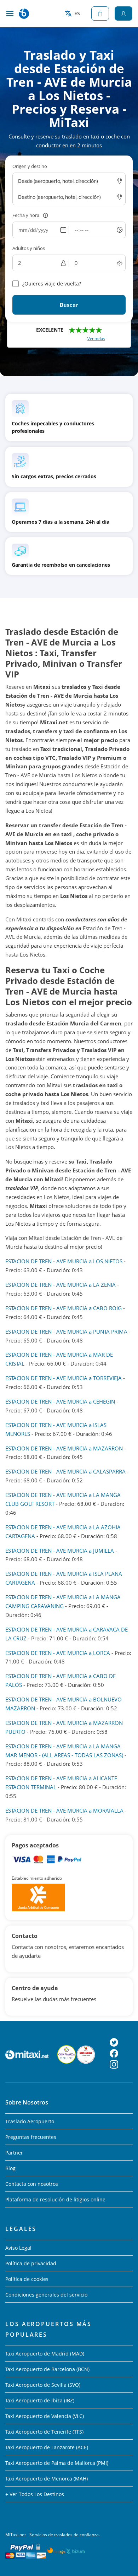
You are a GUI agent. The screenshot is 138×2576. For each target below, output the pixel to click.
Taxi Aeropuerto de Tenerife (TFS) (44, 2432)
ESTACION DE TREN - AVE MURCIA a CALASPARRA (65, 1471)
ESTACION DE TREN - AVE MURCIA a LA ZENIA (61, 1285)
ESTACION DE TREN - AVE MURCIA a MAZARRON (64, 1448)
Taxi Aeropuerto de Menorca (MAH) (47, 2479)
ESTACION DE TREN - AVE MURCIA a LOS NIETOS (64, 1261)
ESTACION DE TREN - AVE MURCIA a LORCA (58, 1653)
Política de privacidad (31, 2263)
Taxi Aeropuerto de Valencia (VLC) (45, 2416)
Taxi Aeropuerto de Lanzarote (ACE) (47, 2447)
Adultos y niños (29, 248)
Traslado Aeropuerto (30, 2121)
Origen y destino (30, 166)
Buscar (69, 305)
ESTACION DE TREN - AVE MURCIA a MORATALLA (64, 1810)
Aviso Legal (18, 2248)
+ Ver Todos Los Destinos (35, 2494)
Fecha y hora (26, 215)
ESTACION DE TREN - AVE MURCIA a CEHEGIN (60, 1401)
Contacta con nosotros (32, 2184)
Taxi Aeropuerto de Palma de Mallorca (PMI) (57, 2463)
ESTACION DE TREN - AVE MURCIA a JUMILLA (60, 1551)
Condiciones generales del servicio (46, 2295)
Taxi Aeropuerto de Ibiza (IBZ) (40, 2400)
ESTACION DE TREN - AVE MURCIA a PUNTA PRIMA (66, 1331)
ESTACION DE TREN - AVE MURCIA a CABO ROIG (64, 1308)
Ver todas (96, 339)
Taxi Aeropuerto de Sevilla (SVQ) (43, 2385)
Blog (10, 2168)
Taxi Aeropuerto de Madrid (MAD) (45, 2354)
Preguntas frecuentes (31, 2137)
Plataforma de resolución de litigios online (55, 2199)
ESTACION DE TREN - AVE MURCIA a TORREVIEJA (64, 1378)
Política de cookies (27, 2279)
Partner (14, 2153)
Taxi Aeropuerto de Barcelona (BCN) (47, 2369)
